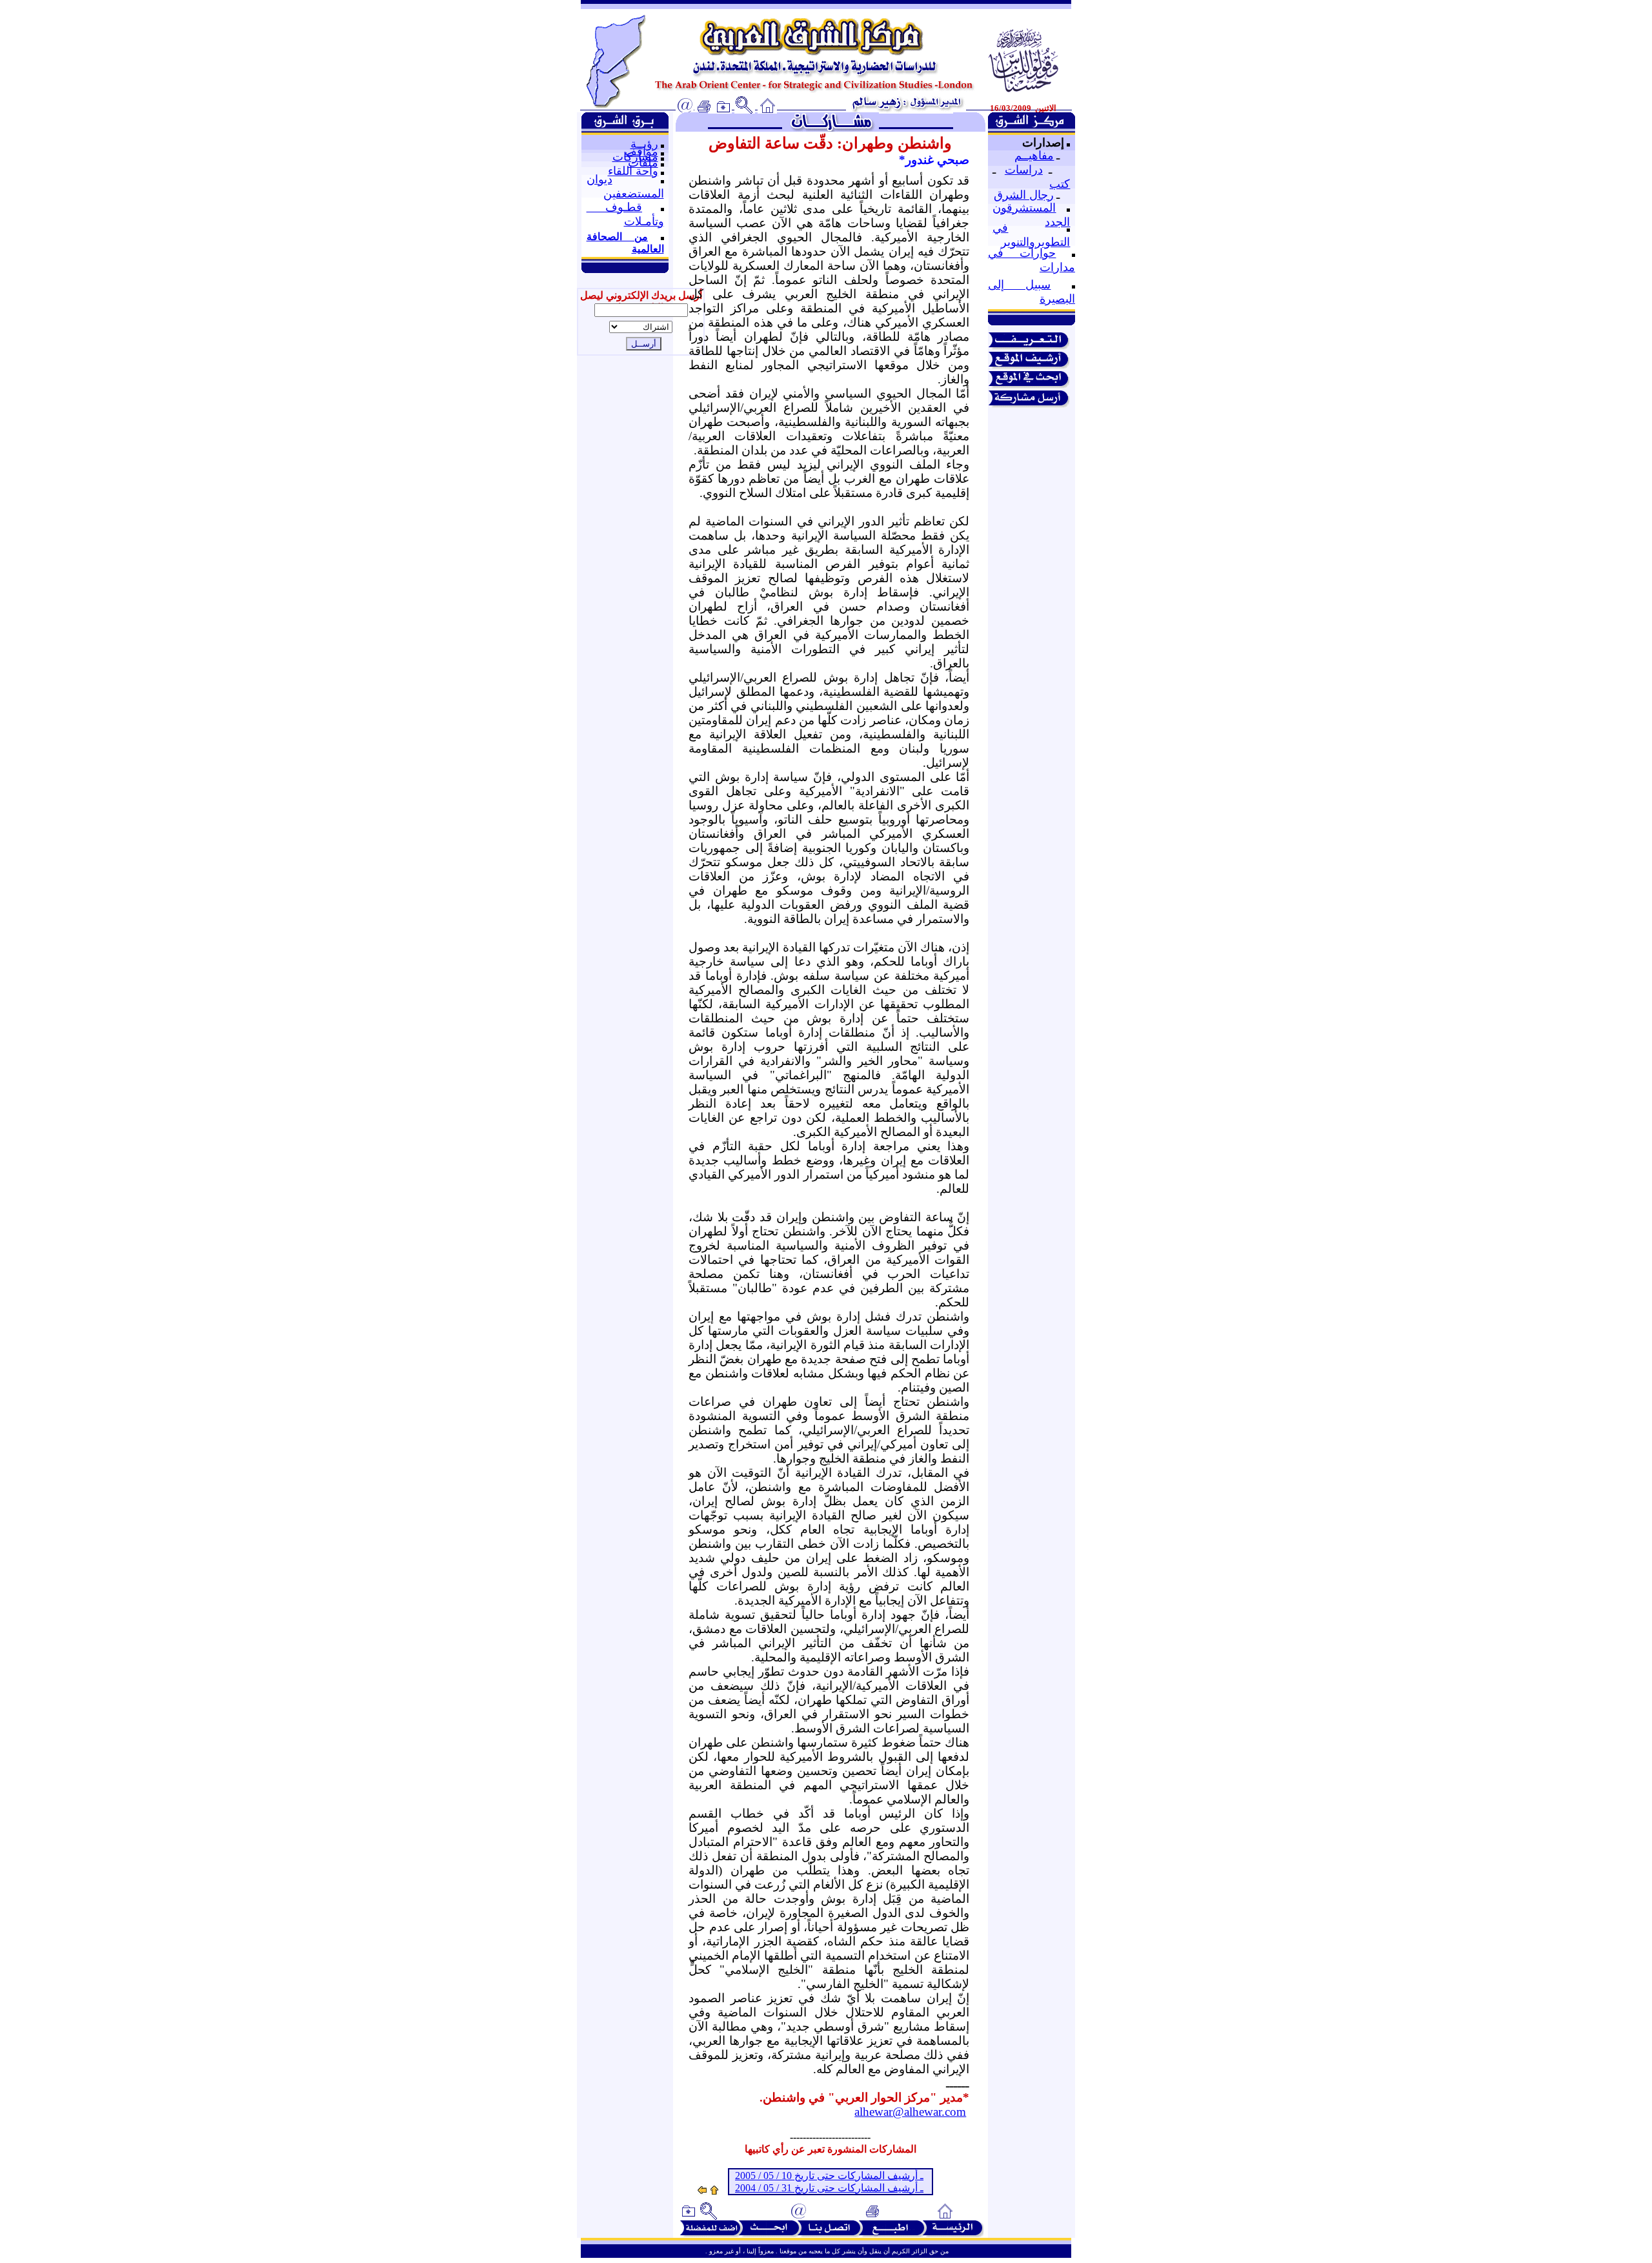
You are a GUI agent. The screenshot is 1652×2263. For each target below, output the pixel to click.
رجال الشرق (1024, 195)
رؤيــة (644, 144)
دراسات (1024, 170)
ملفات (643, 163)
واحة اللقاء (633, 171)
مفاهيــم (1034, 156)
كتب (1060, 184)
